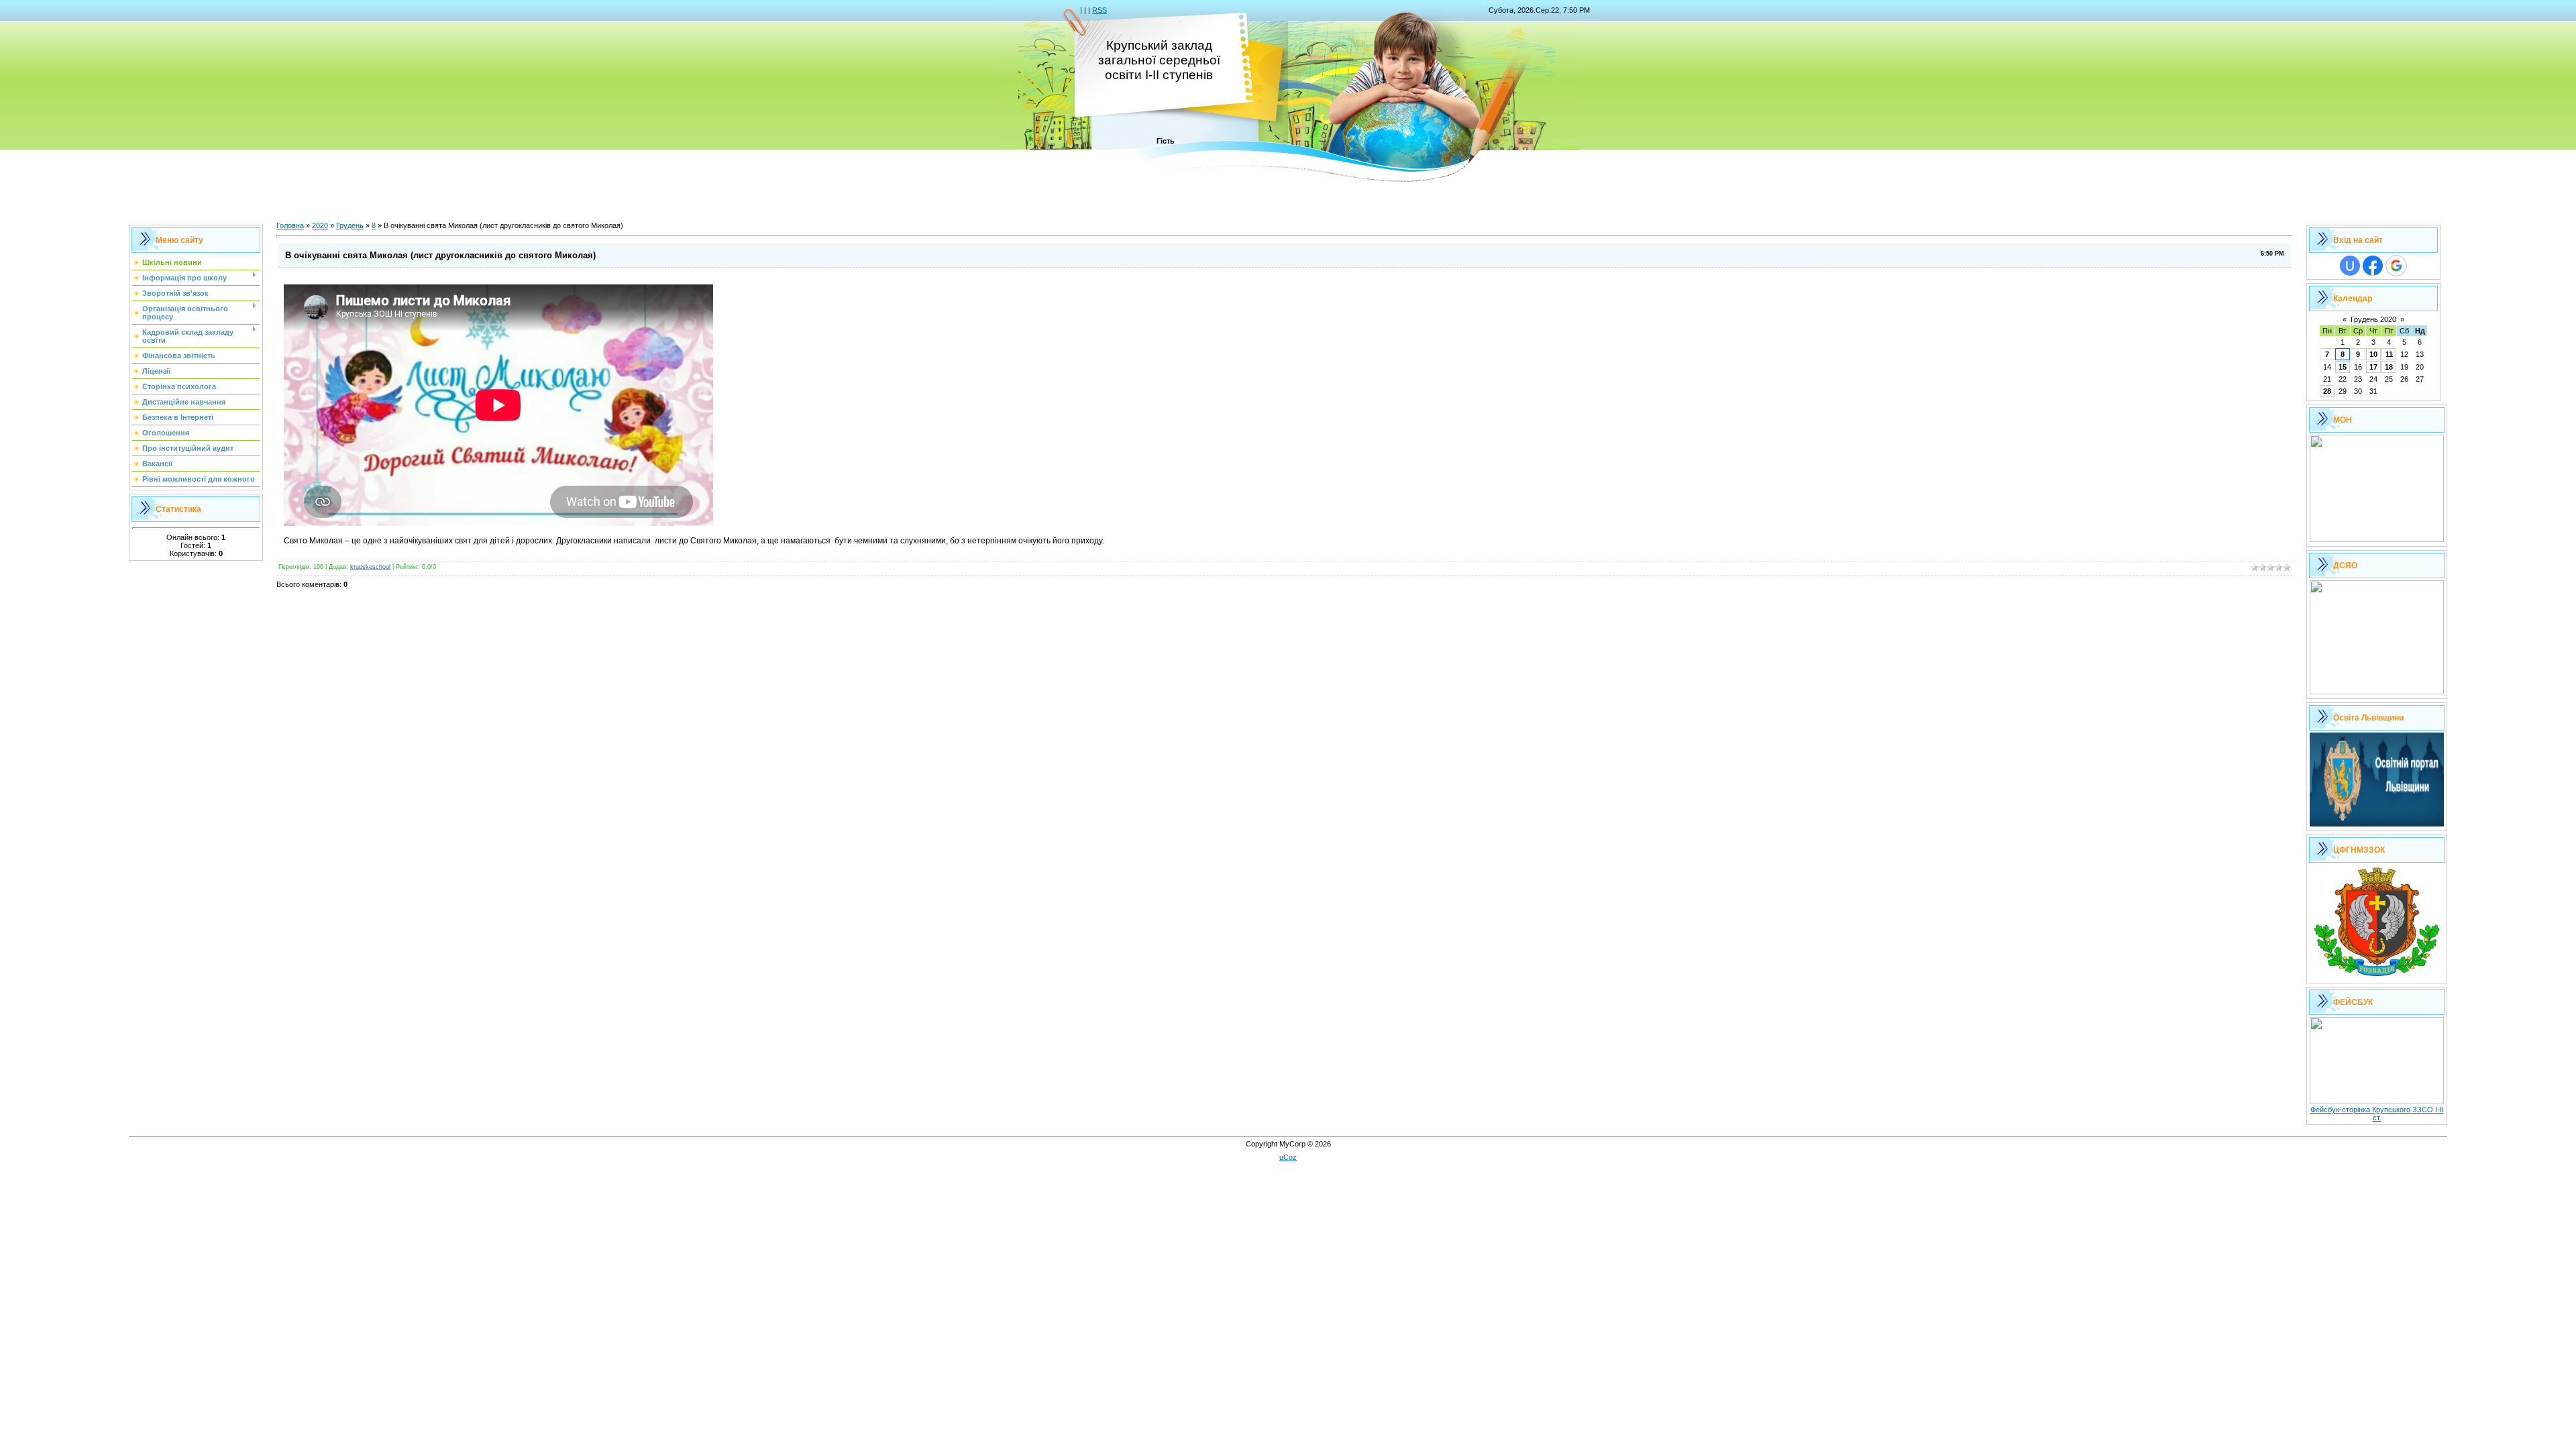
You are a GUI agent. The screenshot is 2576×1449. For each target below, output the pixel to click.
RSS (1099, 10)
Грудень (350, 225)
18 (2389, 367)
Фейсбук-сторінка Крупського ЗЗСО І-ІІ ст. (2377, 1114)
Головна (290, 225)
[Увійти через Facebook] (2373, 266)
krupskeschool (370, 567)
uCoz (1288, 1157)
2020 (320, 225)
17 (2373, 367)
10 (2373, 354)
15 (2343, 367)
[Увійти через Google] (2396, 266)
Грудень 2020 (2373, 319)
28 (2327, 391)
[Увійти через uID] (2350, 266)
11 (2389, 354)
